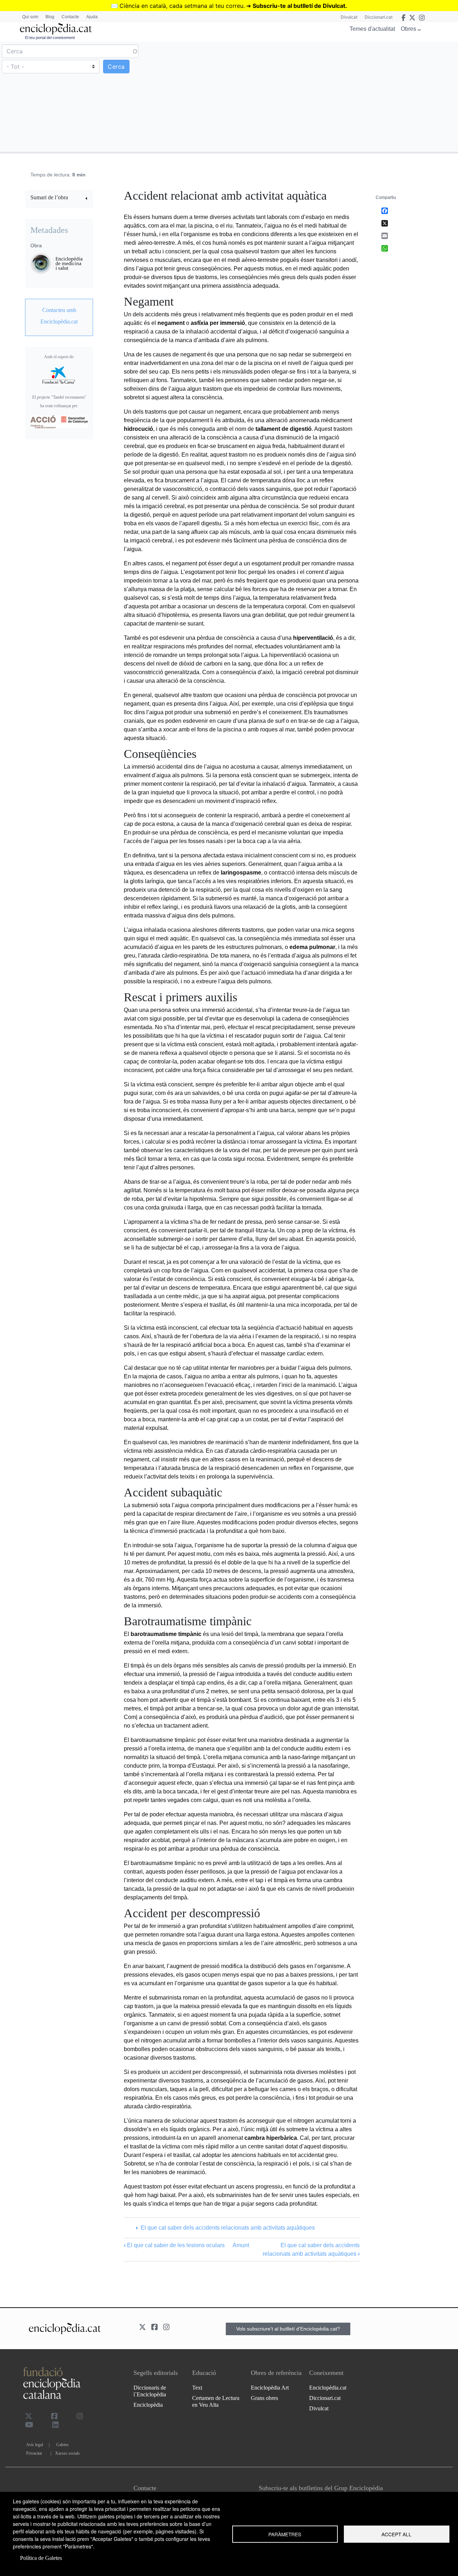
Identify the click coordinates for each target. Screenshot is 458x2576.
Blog (50, 17)
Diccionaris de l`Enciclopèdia (150, 2391)
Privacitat (34, 2453)
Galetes (62, 2445)
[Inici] (56, 29)
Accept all (396, 2534)
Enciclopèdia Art (270, 2388)
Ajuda (92, 17)
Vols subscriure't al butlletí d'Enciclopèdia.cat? (288, 2329)
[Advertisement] (343, 96)
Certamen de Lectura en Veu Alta (216, 2401)
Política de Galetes (41, 2558)
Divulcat (349, 17)
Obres (408, 29)
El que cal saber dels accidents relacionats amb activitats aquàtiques (228, 2228)
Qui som (30, 17)
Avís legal (35, 2445)
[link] (59, 198)
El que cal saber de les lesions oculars (174, 2245)
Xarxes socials (67, 2453)
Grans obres (264, 2398)
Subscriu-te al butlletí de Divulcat (299, 6)
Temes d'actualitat (372, 29)
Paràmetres (285, 2534)
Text (197, 2388)
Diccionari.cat (379, 17)
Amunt (241, 2245)
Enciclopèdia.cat (328, 2388)
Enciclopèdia (148, 2405)
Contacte (70, 17)
